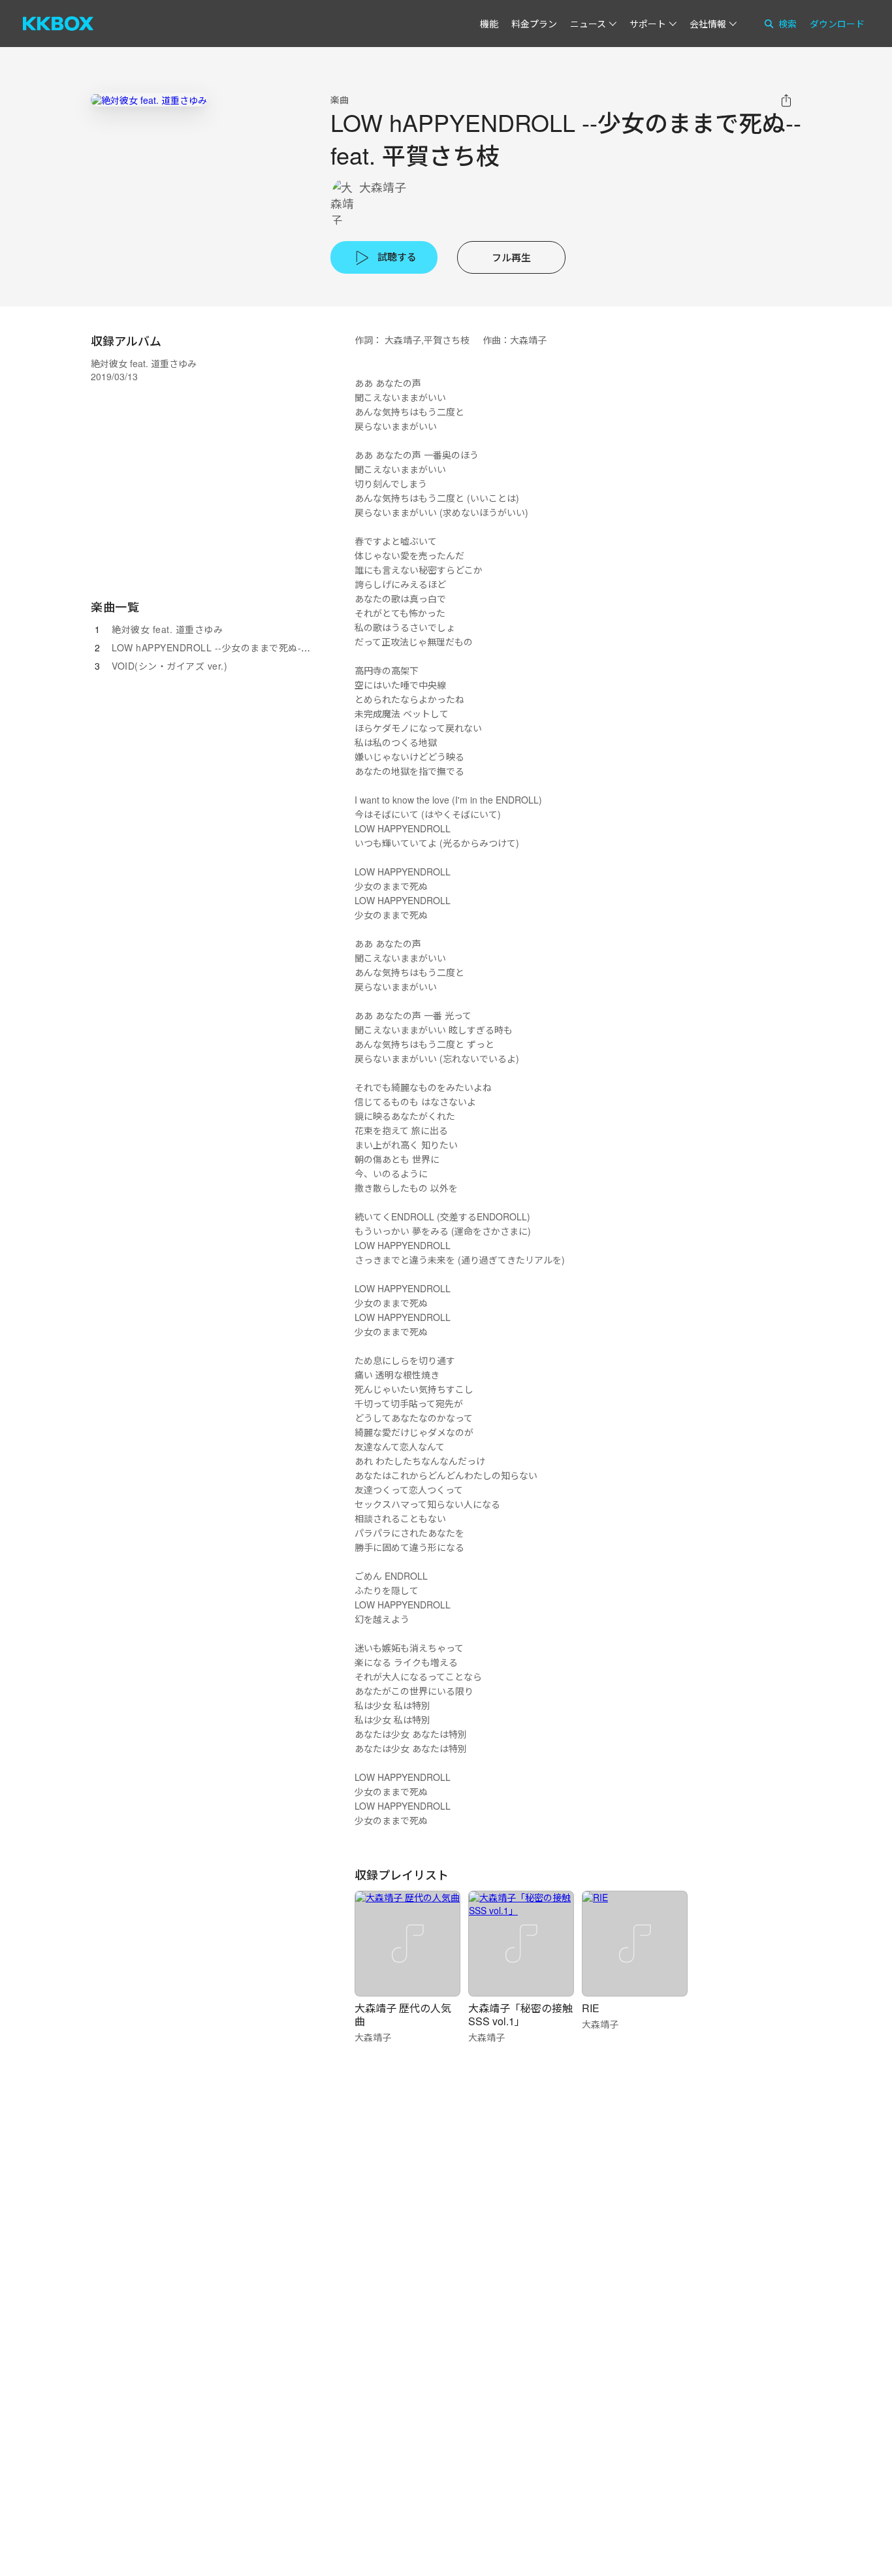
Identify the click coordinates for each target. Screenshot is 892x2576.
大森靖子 (383, 187)
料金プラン (534, 24)
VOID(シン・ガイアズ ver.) (169, 666)
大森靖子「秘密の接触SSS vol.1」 (520, 2014)
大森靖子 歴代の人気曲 (403, 2014)
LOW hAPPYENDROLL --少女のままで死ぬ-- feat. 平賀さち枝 (245, 647)
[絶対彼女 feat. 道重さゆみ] (149, 100)
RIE (591, 2008)
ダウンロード (837, 24)
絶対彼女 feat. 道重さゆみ (167, 629)
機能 (489, 24)
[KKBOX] (58, 24)
